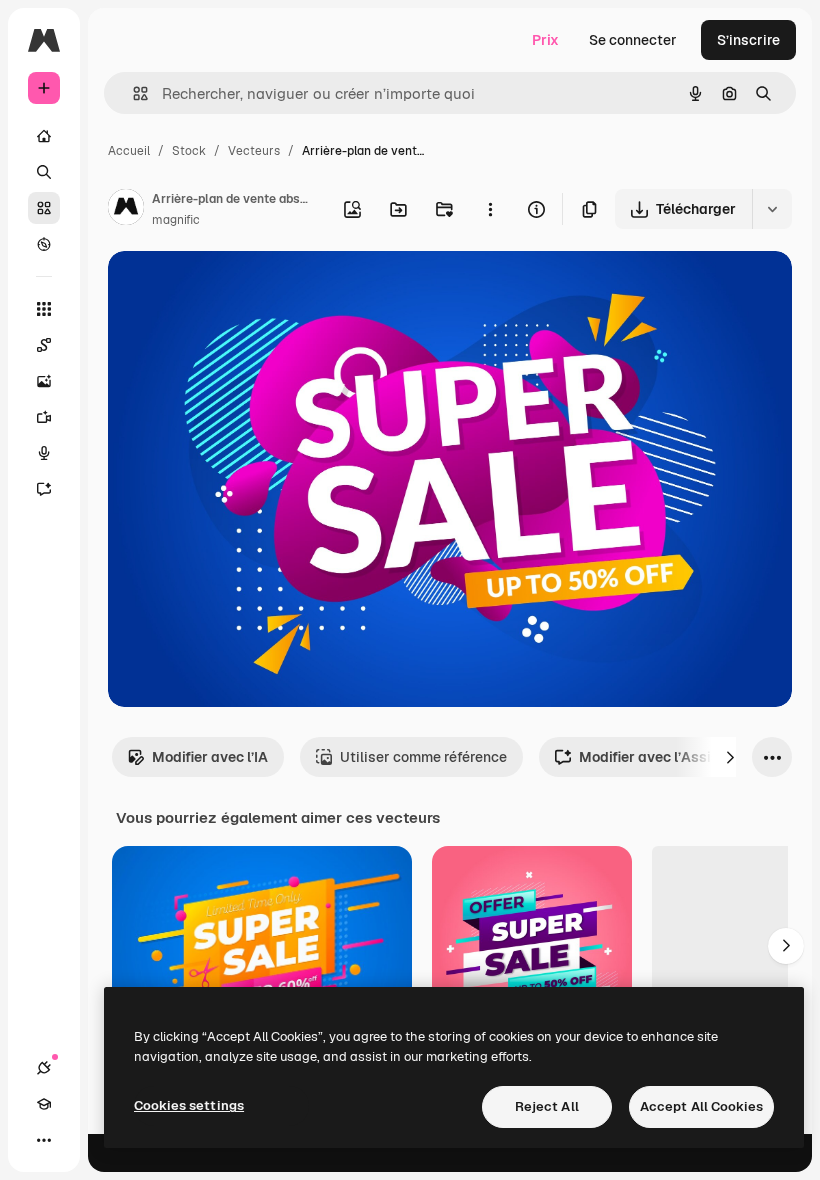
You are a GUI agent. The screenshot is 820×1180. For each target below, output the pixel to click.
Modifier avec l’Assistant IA (671, 757)
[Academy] (44, 1104)
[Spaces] (44, 345)
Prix (545, 40)
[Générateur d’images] (44, 381)
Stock (189, 151)
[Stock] (44, 208)
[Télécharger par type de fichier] (772, 209)
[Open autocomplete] (132, 93)
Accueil (129, 151)
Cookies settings (189, 1105)
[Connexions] (44, 1068)
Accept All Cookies (701, 1106)
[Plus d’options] (490, 209)
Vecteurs (254, 151)
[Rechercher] (44, 172)
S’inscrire (748, 40)
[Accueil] (44, 136)
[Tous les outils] (44, 309)
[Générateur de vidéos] (44, 417)
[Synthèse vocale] (44, 453)
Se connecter (633, 40)
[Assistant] (44, 489)
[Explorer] (44, 244)
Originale (240, 289)
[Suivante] (730, 757)
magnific (176, 220)
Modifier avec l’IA (210, 757)
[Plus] (44, 1140)
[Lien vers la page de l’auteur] (126, 210)
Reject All (547, 1106)
